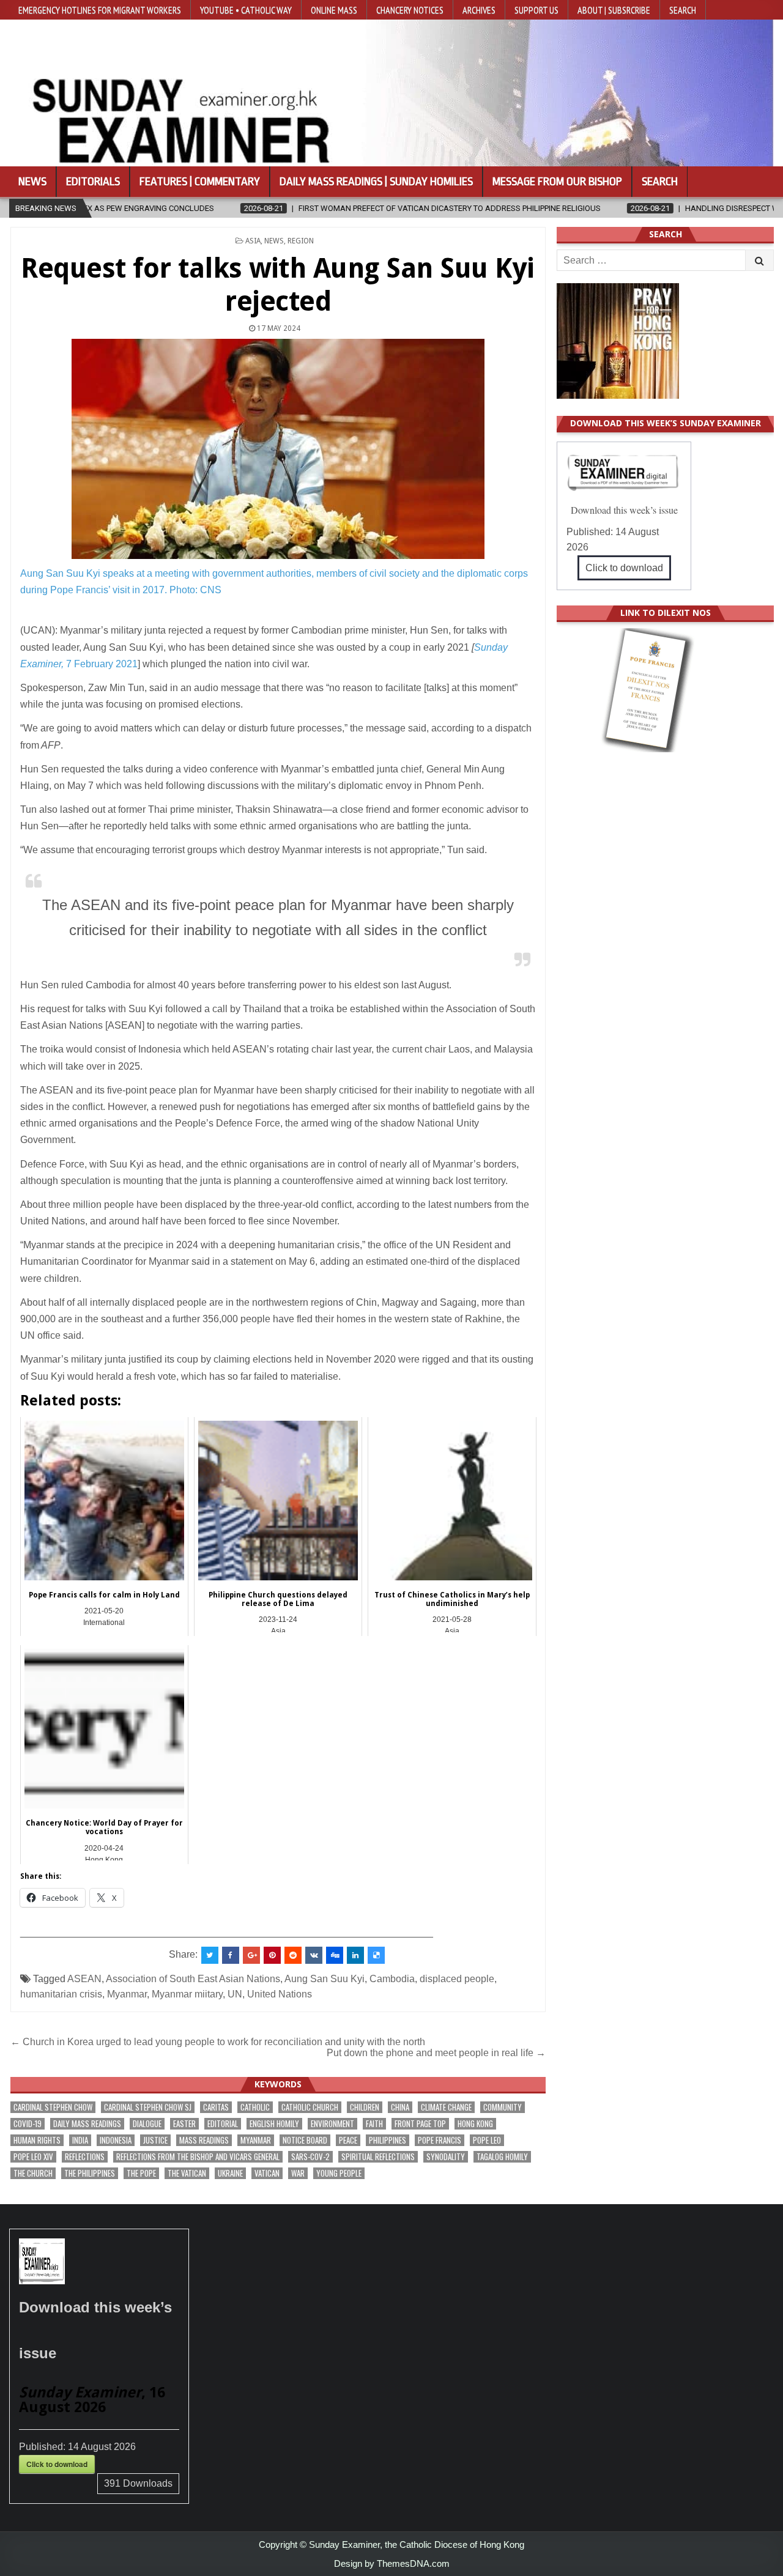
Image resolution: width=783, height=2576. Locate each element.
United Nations (280, 1994)
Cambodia (392, 1979)
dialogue (147, 2124)
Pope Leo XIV (33, 2157)
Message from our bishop (557, 182)
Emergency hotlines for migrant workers (100, 10)
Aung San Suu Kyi (325, 1979)
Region (301, 241)
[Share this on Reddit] (293, 1955)
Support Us (536, 10)
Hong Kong (475, 2124)
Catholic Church (310, 2107)
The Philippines (90, 2173)
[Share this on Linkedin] (355, 1955)
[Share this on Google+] (251, 1955)
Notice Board (305, 2140)
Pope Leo (487, 2140)
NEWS (274, 241)
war (298, 2173)
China (400, 2107)
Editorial (223, 2124)
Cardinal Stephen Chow (53, 2107)
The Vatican (187, 2173)
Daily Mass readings (87, 2124)
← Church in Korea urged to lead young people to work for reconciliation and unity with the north (219, 2042)
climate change (446, 2107)
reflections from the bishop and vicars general (198, 2157)
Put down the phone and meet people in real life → (436, 2053)
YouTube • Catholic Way (246, 10)
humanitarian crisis (61, 1994)
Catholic (255, 2107)
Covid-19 (28, 2124)
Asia (253, 241)
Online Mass (334, 10)
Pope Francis (440, 2140)
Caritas (216, 2107)
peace (348, 2140)
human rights (37, 2140)
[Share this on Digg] (335, 1955)
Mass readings (204, 2140)
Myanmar (127, 1994)
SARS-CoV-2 (310, 2157)
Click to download (624, 568)
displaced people (457, 1979)
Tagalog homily (502, 2157)
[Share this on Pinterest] (272, 1955)
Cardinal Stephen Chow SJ (148, 2107)
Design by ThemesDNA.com (392, 2563)
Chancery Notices (410, 10)
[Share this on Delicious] (376, 1955)
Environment (332, 2124)
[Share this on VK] (314, 1955)
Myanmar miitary (187, 1994)
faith (374, 2124)
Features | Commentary (200, 182)
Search (683, 10)
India (80, 2140)
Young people (339, 2173)
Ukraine (230, 2173)
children (365, 2107)
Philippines (388, 2140)
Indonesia (116, 2140)
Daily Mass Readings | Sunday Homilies (376, 182)
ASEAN (84, 1979)
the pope (141, 2173)
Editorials (93, 182)
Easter (184, 2124)
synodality (446, 2157)
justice (155, 2140)
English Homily (274, 2124)
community (503, 2107)
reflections (85, 2157)
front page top (420, 2124)
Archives (479, 10)
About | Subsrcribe (614, 10)
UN (235, 1994)
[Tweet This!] (210, 1955)
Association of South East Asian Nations (193, 1979)
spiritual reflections (378, 2157)
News (32, 182)
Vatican (267, 2173)
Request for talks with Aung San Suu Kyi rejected (278, 285)
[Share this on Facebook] (231, 1955)
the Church (33, 2173)
